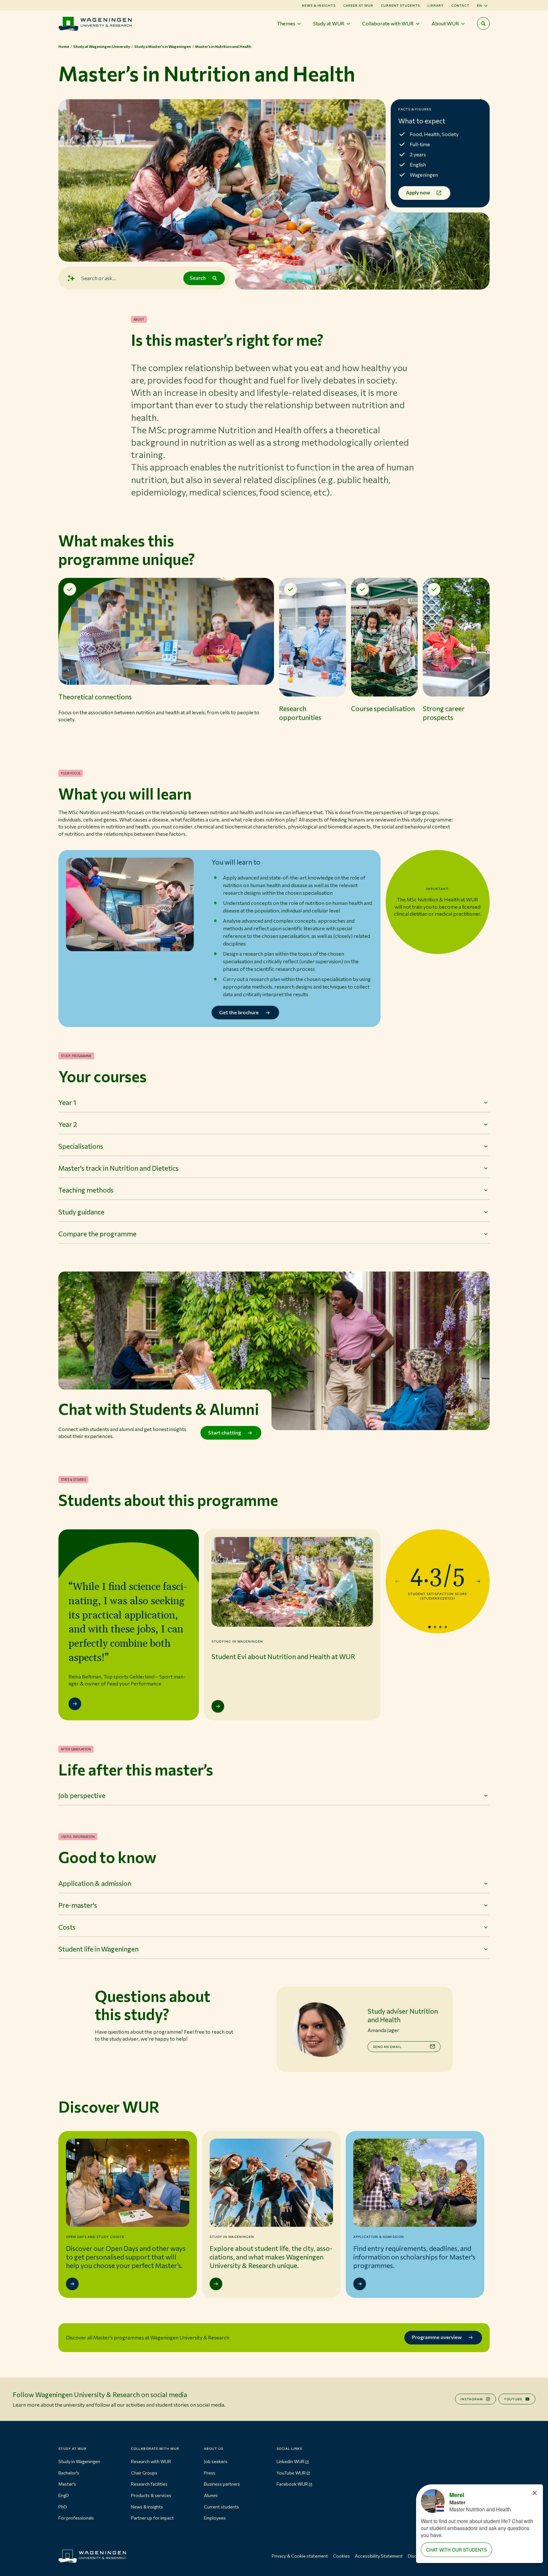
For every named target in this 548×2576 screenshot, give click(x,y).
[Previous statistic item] (397, 1581)
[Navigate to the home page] (95, 24)
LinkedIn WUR (290, 2461)
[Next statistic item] (478, 1581)
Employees (215, 2518)
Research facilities (149, 2484)
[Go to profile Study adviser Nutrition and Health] (319, 2030)
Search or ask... (99, 278)
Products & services (151, 2495)
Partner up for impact (152, 2518)
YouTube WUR (291, 2473)
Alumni (211, 2495)
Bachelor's (69, 2473)
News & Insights (319, 5)
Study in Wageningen (79, 2461)
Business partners (222, 2484)
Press (210, 2473)
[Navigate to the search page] (483, 23)
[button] (166, 661)
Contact (460, 5)
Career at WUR (358, 5)
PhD (63, 2507)
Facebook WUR (292, 2484)
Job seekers (216, 2461)
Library (436, 5)
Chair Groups (144, 2473)
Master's (67, 2484)
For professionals (76, 2518)
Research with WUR (151, 2461)
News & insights (147, 2507)
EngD (64, 2495)
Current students (400, 5)
